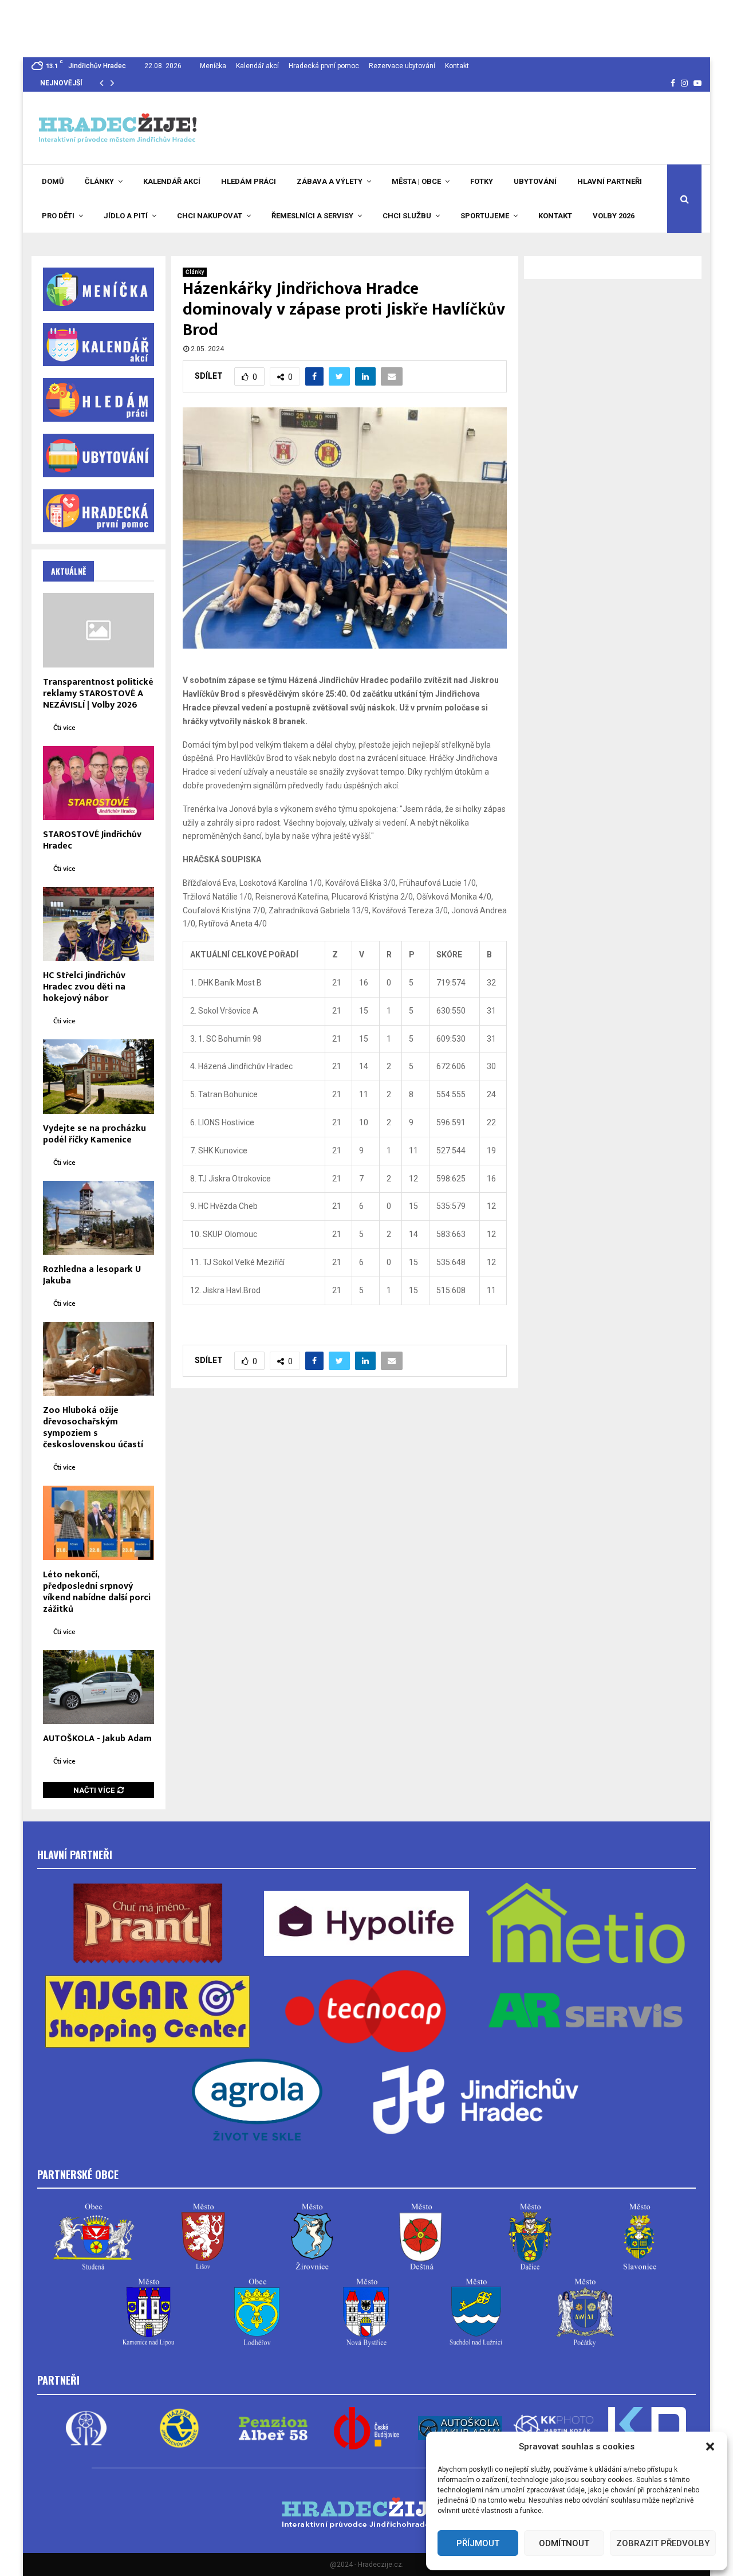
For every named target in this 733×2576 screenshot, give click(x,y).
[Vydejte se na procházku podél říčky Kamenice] (98, 1076)
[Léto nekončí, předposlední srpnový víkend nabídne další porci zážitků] (98, 1523)
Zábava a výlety (330, 181)
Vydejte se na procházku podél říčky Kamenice (94, 1134)
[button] (710, 2447)
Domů (53, 181)
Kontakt (457, 66)
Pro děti (58, 216)
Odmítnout (564, 2543)
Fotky (482, 181)
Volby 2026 (614, 216)
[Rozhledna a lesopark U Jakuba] (98, 1218)
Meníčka (213, 66)
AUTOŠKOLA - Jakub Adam (97, 1739)
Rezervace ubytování (402, 66)
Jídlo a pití (126, 216)
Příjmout (478, 2543)
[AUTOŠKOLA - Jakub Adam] (98, 1687)
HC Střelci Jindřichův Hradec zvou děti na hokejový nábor (84, 987)
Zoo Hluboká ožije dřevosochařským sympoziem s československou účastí (93, 1428)
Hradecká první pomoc (324, 66)
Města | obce (416, 181)
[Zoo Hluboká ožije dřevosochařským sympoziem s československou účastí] (98, 1359)
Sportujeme (485, 216)
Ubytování (535, 181)
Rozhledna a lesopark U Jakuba (92, 1275)
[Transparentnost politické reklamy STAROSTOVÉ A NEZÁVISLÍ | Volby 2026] (98, 630)
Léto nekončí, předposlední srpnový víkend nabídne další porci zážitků (97, 1592)
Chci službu (407, 216)
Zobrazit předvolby (663, 2543)
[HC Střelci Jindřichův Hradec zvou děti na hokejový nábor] (98, 924)
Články (99, 181)
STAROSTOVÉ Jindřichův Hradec (92, 840)
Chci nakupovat (210, 216)
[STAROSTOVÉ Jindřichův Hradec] (98, 783)
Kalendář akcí (257, 66)
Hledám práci (249, 181)
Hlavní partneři (610, 181)
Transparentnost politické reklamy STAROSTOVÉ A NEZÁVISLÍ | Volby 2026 (98, 694)
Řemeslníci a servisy (312, 216)
